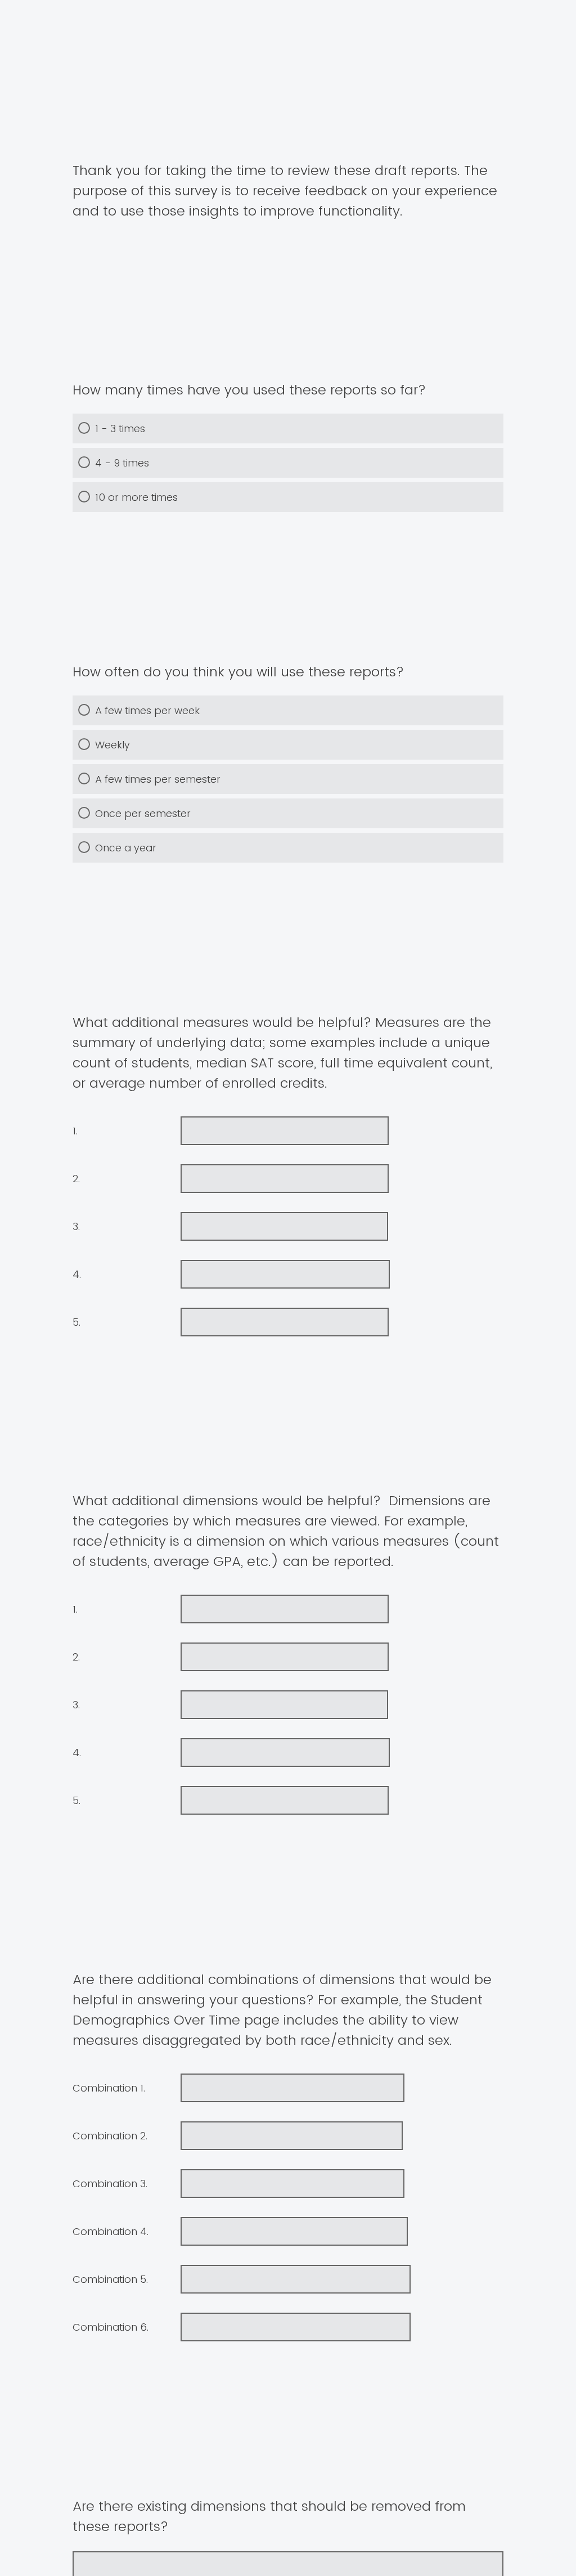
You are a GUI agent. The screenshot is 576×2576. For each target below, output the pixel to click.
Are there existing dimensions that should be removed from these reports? (269, 2516)
